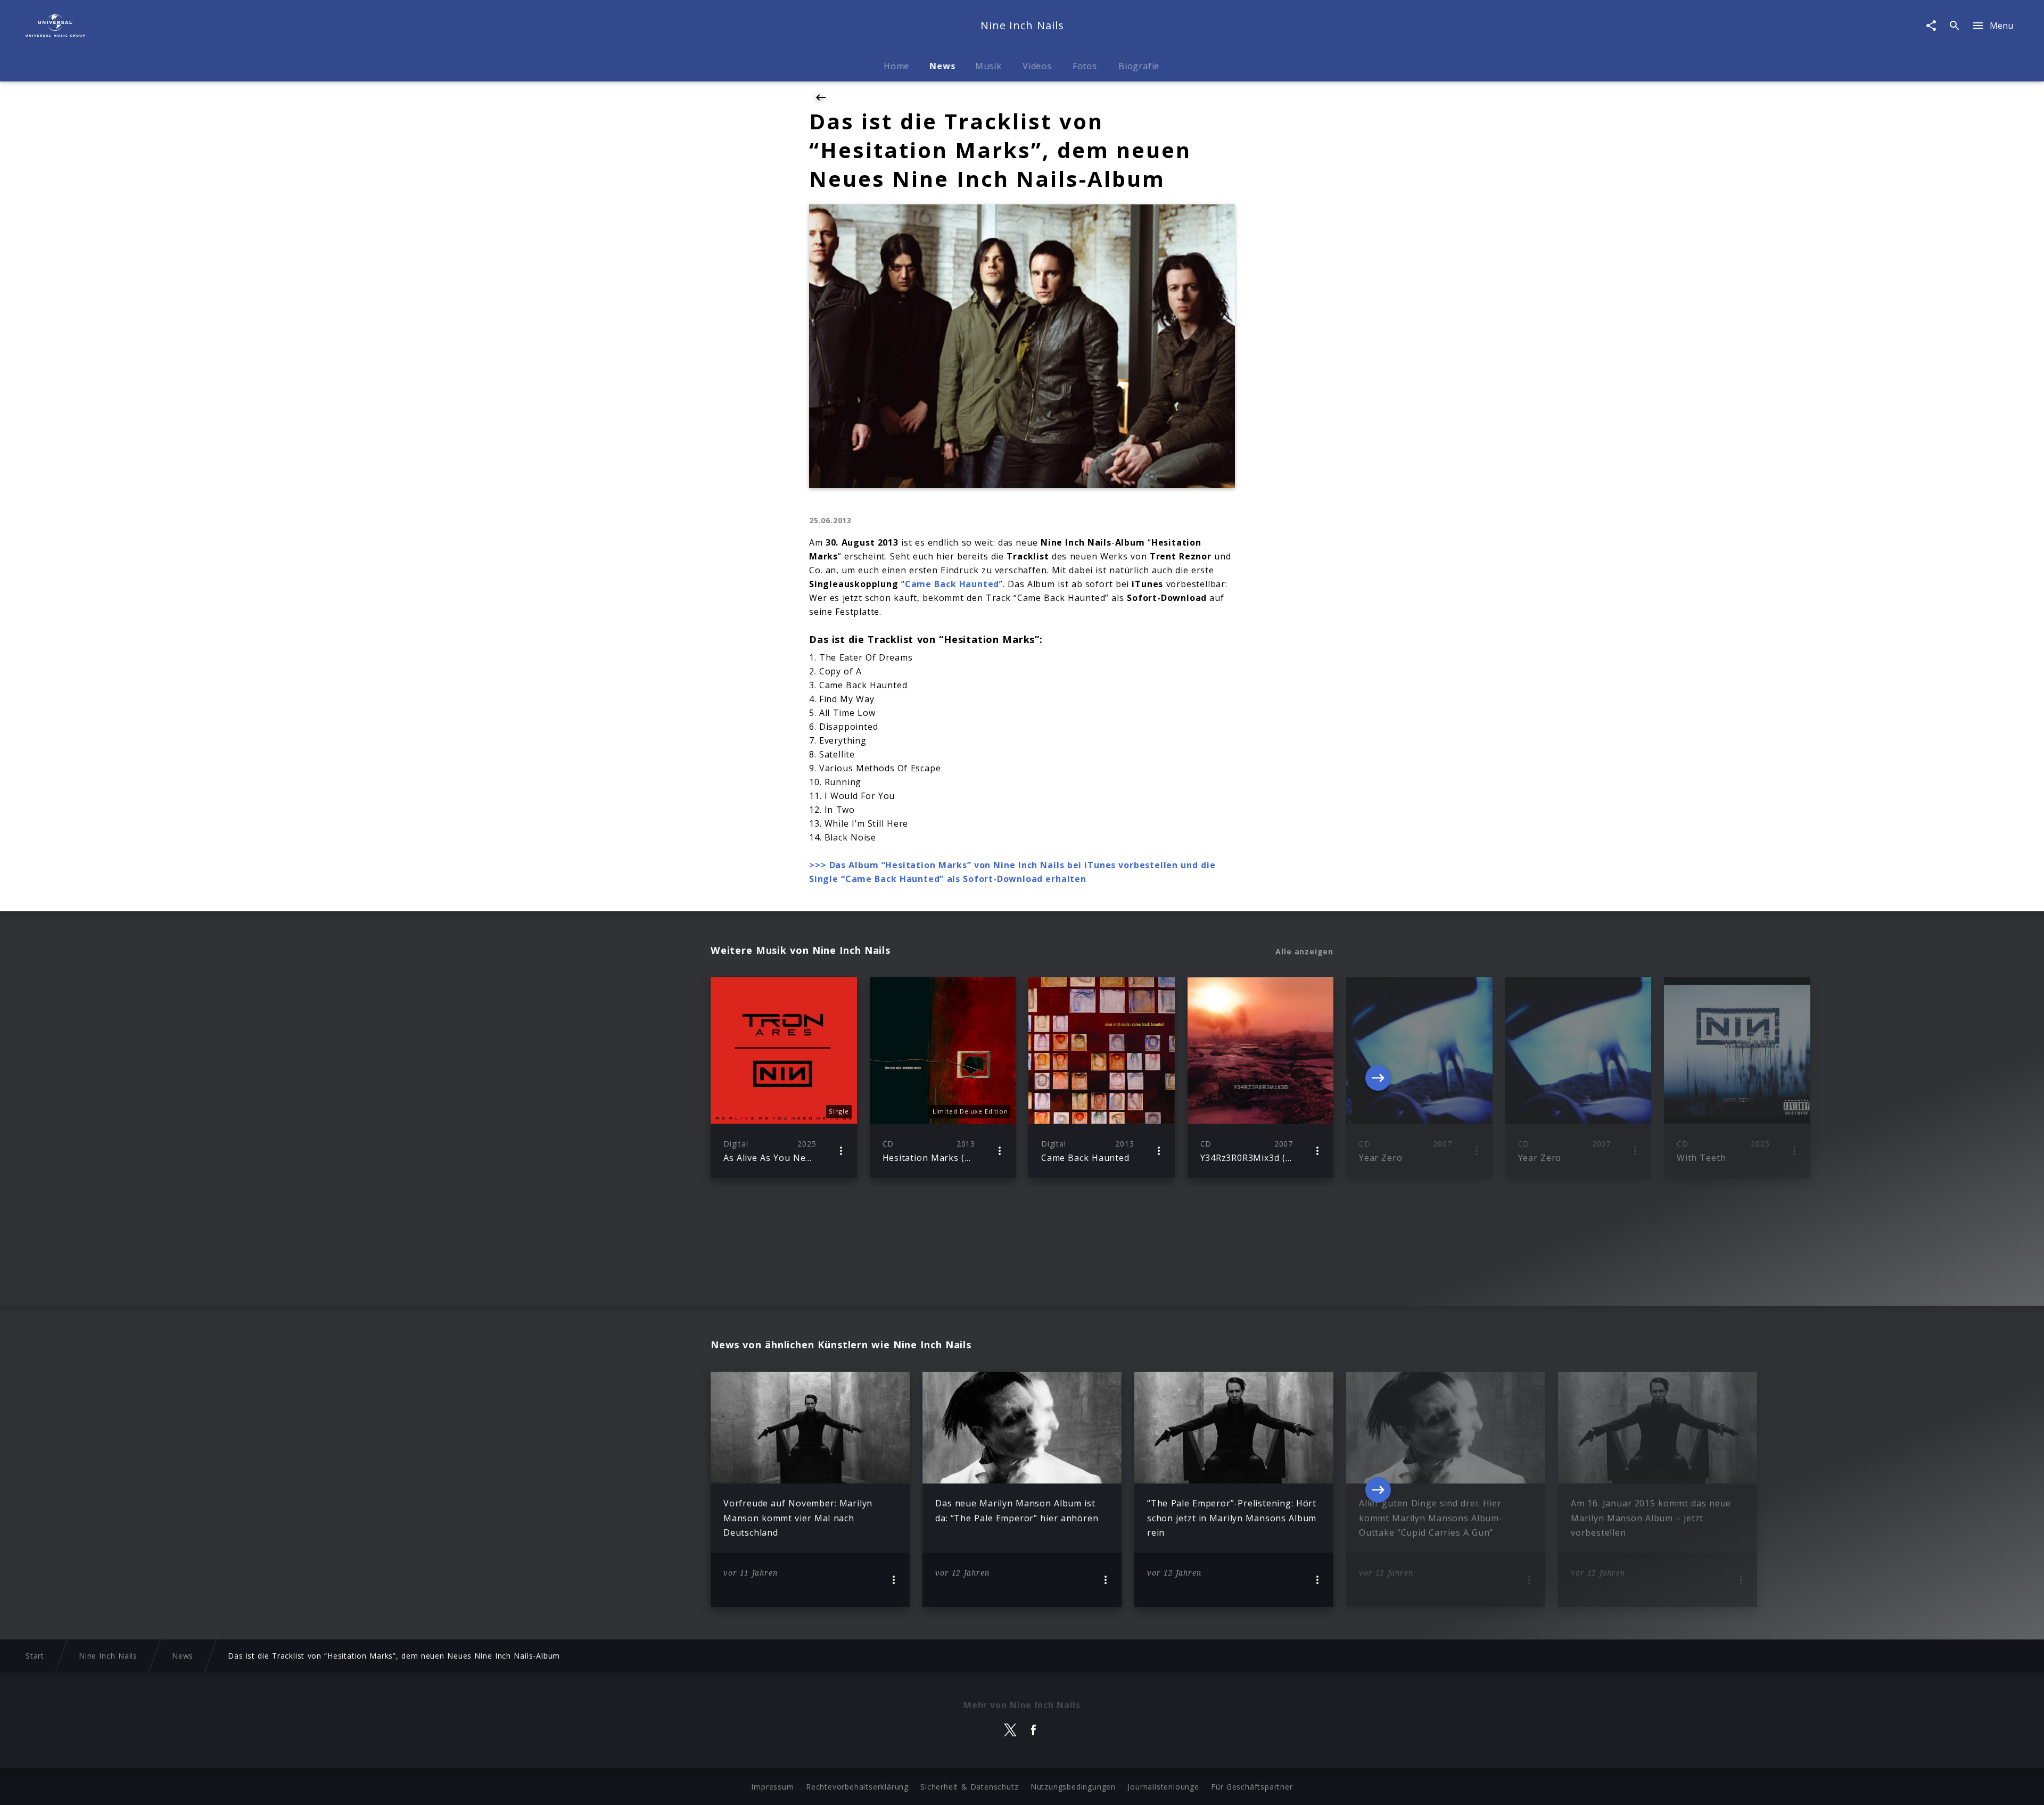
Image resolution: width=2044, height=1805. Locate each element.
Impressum (772, 1787)
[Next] (1378, 1078)
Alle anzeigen (1304, 952)
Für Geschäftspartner (1252, 1787)
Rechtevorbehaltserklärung (857, 1787)
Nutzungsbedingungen (1073, 1787)
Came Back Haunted (952, 584)
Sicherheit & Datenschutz (969, 1787)
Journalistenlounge (1163, 1787)
